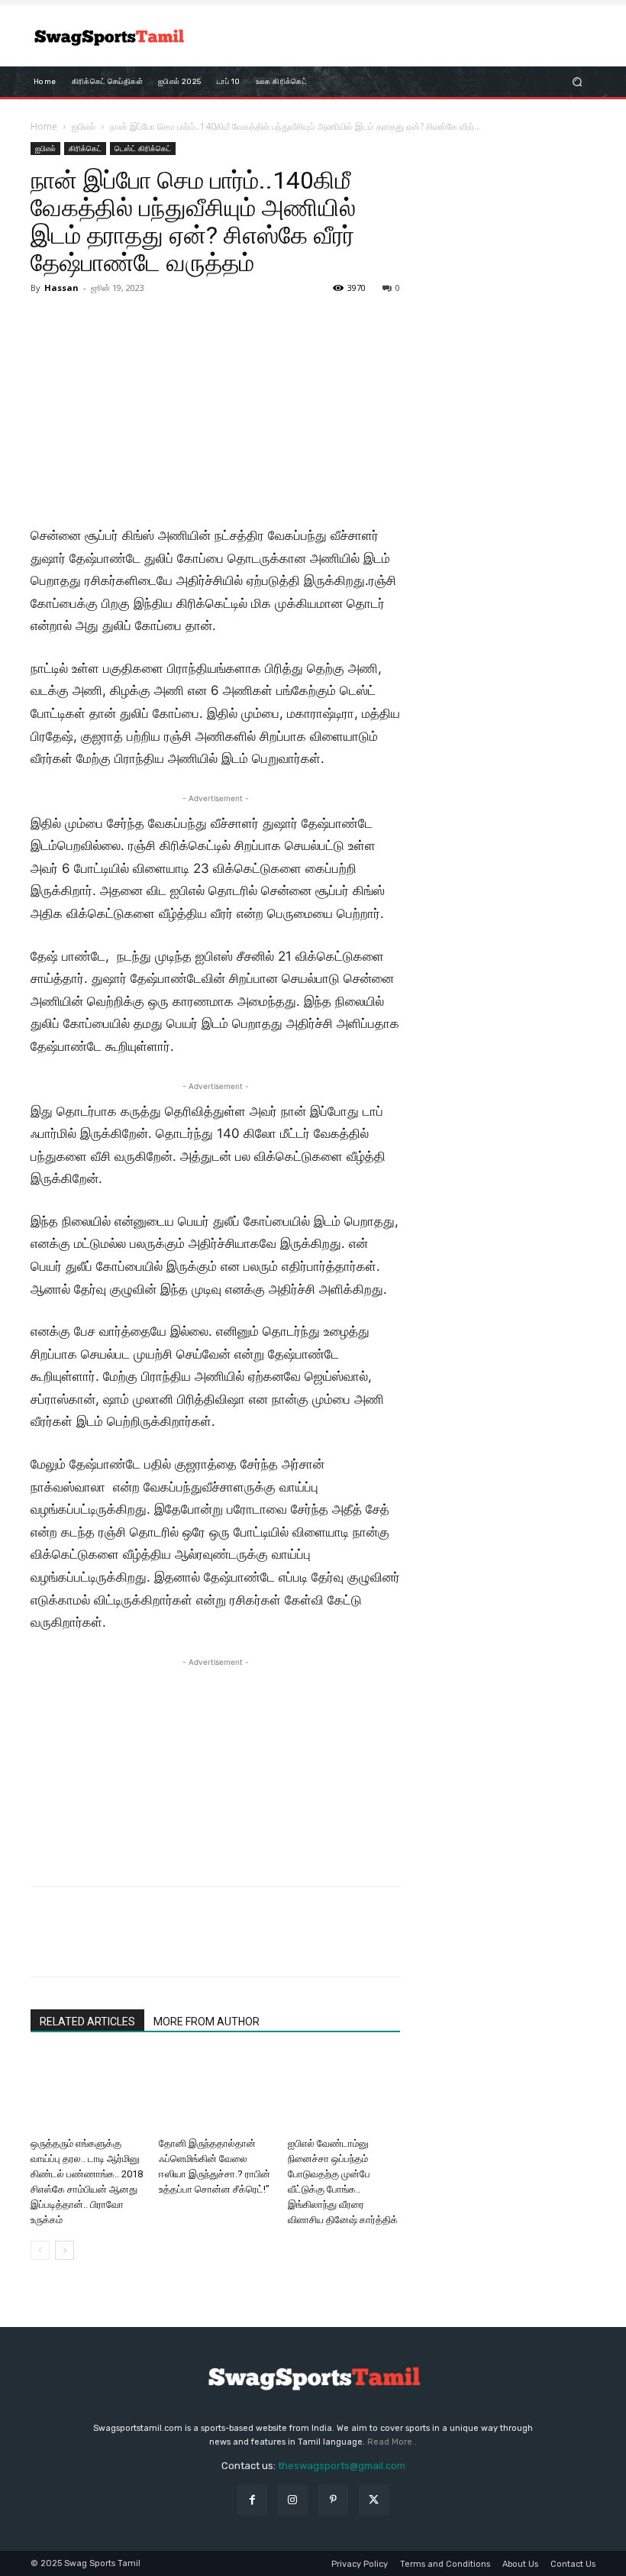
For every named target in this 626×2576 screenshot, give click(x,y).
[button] (578, 82)
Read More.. (392, 2442)
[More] (187, 1945)
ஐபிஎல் (84, 126)
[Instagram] (293, 2500)
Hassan (61, 288)
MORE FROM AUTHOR (207, 2022)
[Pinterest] (116, 1945)
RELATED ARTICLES (87, 2022)
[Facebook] (46, 1945)
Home (44, 126)
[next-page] (65, 2250)
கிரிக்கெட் (85, 148)
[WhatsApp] (151, 1945)
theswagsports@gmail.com (342, 2466)
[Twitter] (81, 1945)
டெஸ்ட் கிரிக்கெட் (143, 148)
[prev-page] (40, 2250)
